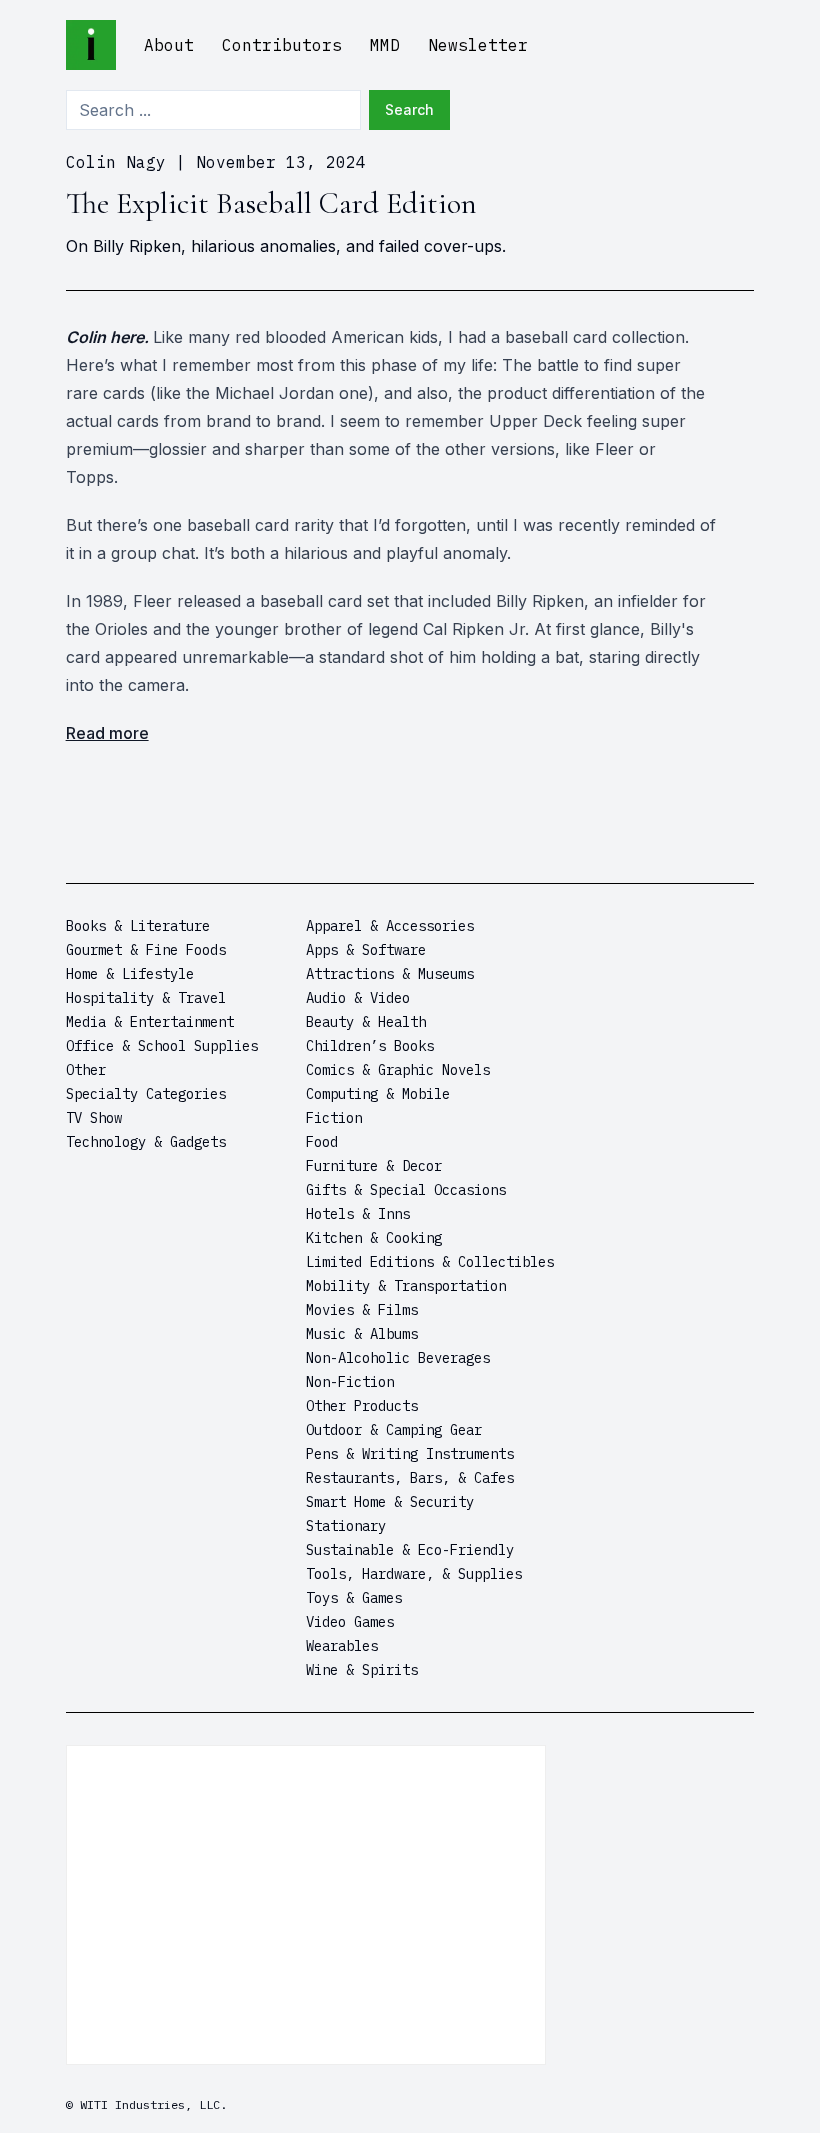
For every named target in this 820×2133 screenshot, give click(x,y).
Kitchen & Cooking (374, 1238)
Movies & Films (362, 1310)
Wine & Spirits (362, 1670)
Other (86, 1070)
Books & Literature (138, 926)
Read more (107, 733)
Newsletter (478, 45)
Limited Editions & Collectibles (430, 1262)
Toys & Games (354, 1598)
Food (322, 1142)
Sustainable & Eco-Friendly (410, 1550)
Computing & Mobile (378, 1094)
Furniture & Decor (374, 1166)
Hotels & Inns (358, 1214)
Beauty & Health (366, 1022)
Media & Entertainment (150, 1022)
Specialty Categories (146, 1094)
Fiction (334, 1118)
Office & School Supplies (162, 1046)
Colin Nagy (116, 162)
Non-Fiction (350, 1382)
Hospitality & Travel (146, 998)
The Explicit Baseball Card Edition (271, 203)
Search (409, 109)
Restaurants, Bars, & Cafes (410, 1478)
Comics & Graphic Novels (398, 1070)
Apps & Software (366, 950)
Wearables (342, 1646)
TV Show (94, 1118)
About (169, 45)
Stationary (346, 1526)
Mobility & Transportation (406, 1286)
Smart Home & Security (390, 1502)
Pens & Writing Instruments (410, 1454)
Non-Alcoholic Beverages (398, 1358)
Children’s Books (370, 1046)
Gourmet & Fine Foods (146, 950)
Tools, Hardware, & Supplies (414, 1574)
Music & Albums (362, 1334)
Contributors (282, 45)
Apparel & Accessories (390, 926)
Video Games (350, 1622)
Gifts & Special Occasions (406, 1190)
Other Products (362, 1406)
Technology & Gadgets (146, 1142)
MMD (385, 45)
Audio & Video (358, 998)
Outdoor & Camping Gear (394, 1430)
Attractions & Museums (390, 974)
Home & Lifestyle (130, 974)
